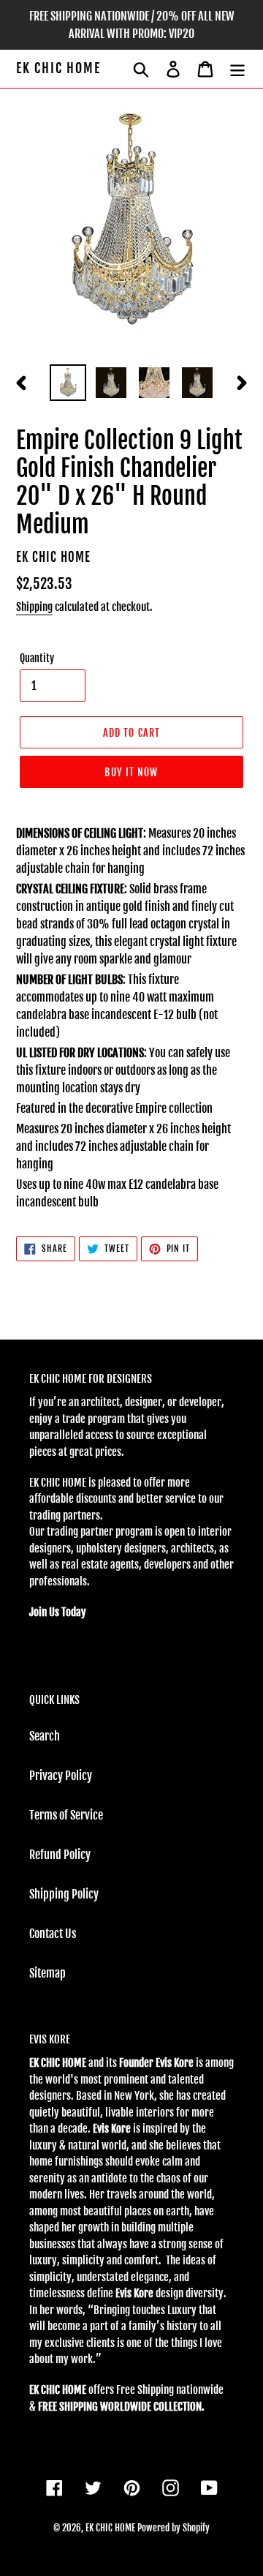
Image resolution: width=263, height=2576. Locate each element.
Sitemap (47, 1973)
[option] (68, 383)
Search (45, 1736)
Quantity (37, 658)
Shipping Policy (64, 1894)
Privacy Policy (61, 1776)
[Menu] (237, 69)
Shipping (34, 607)
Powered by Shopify (174, 2528)
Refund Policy (60, 1855)
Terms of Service (66, 1815)
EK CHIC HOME (58, 68)
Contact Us (53, 1934)
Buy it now (131, 772)
